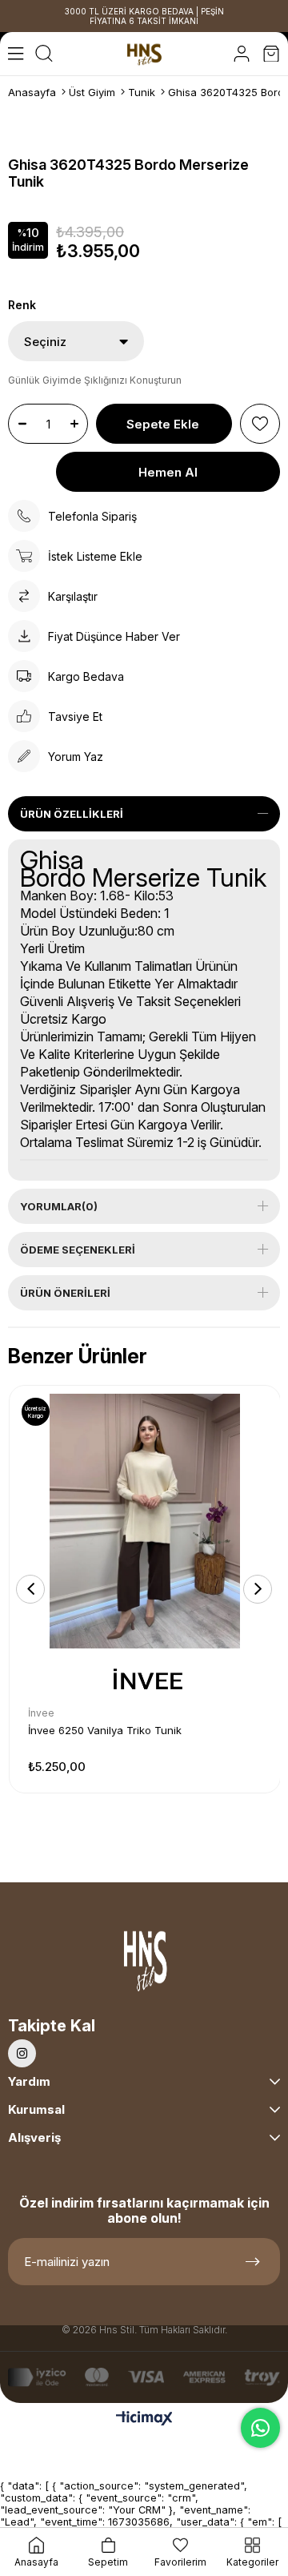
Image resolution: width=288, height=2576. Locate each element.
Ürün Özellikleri (72, 814)
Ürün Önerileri (65, 1293)
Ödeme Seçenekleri (78, 1250)
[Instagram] (22, 2053)
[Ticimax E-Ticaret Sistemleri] (144, 2419)
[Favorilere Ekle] (260, 424)
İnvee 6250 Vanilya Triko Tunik (105, 1730)
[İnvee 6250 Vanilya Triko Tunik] (145, 1521)
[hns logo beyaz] (144, 1964)
